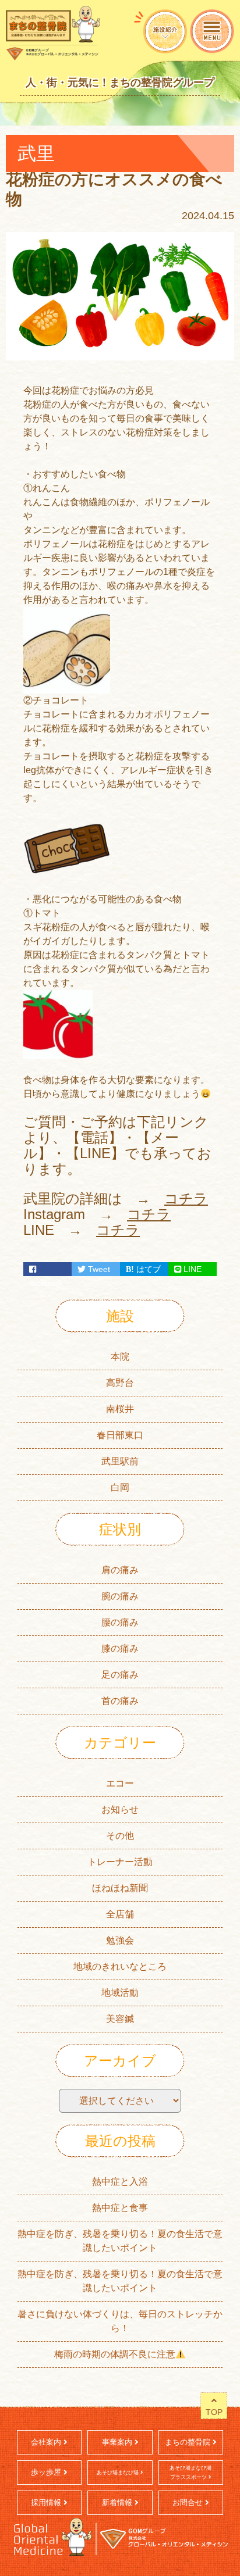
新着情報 (118, 2502)
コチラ (186, 1198)
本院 (120, 1357)
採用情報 (47, 2502)
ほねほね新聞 (120, 1888)
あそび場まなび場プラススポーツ (190, 2473)
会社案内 (47, 2442)
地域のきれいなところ (120, 1966)
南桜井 (120, 1409)
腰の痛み (120, 1622)
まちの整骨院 (189, 2442)
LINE (191, 1269)
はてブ (147, 1269)
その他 (120, 1836)
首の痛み (120, 1701)
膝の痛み (120, 1648)
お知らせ (120, 1809)
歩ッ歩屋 (47, 2472)
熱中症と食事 (120, 2208)
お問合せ (189, 2502)
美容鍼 (120, 2019)
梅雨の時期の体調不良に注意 (115, 2354)
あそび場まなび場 (119, 2473)
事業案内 (118, 2442)
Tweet (98, 1269)
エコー (120, 1783)
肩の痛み (120, 1570)
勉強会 (120, 1940)
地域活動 (120, 1993)
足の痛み (120, 1675)
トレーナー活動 (120, 1862)
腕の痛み (120, 1596)
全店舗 (120, 1914)
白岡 (120, 1487)
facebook (47, 1269)
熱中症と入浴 (120, 2182)
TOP (214, 2412)
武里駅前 (120, 1461)
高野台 (120, 1383)
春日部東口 (120, 1435)
